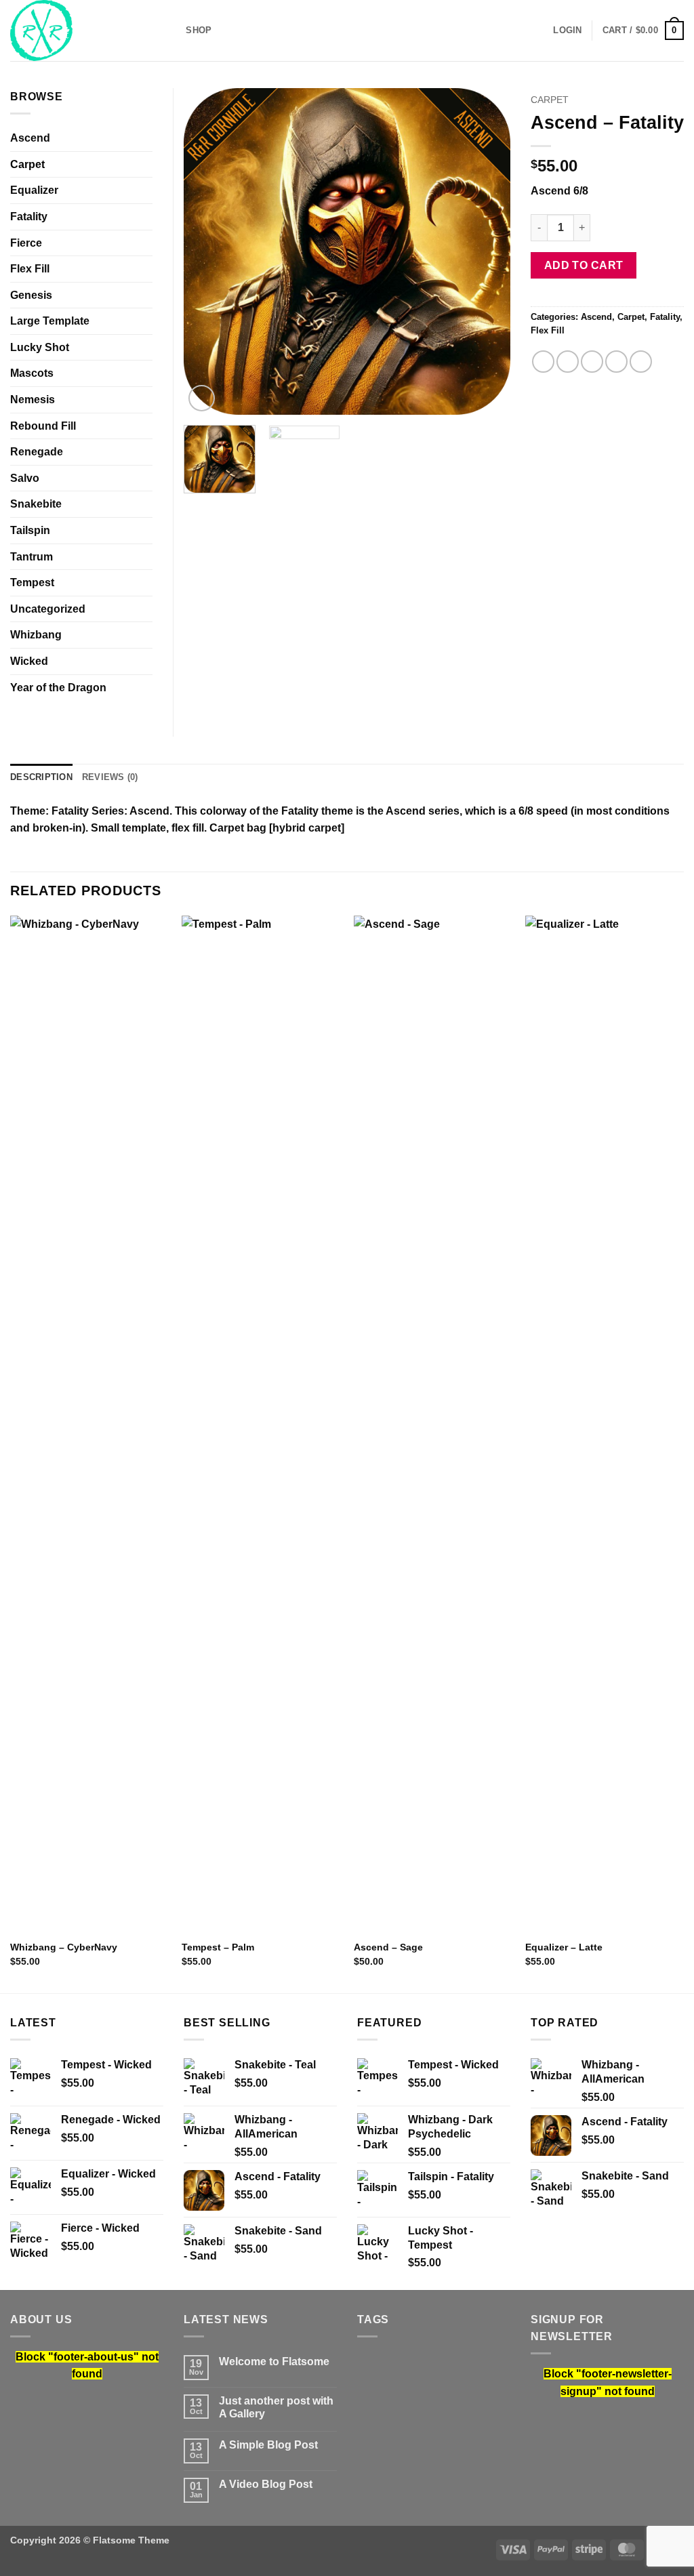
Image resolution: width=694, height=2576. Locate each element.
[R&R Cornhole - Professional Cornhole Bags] (78, 30)
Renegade (37, 452)
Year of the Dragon (58, 688)
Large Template (50, 321)
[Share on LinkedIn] (641, 362)
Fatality (665, 317)
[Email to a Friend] (592, 362)
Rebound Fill (43, 426)
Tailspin (30, 530)
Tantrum (32, 557)
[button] (567, 30)
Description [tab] (41, 777)
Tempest (32, 582)
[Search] (171, 30)
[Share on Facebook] (543, 362)
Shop (199, 30)
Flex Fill (548, 330)
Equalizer (34, 190)
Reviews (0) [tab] (110, 777)
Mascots (32, 373)
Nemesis (33, 400)
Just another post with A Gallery (276, 2407)
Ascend (596, 317)
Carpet (550, 100)
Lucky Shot (40, 347)
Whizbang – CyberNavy (64, 1947)
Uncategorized (48, 609)
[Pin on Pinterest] (616, 362)
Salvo (25, 478)
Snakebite (36, 504)
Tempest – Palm (218, 1947)
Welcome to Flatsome (274, 2362)
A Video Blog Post (266, 2484)
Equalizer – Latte (564, 1947)
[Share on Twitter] (568, 362)
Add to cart (584, 265)
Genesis (31, 295)
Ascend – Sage (388, 1947)
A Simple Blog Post (268, 2445)
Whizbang (36, 635)
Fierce (26, 243)
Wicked (29, 661)
